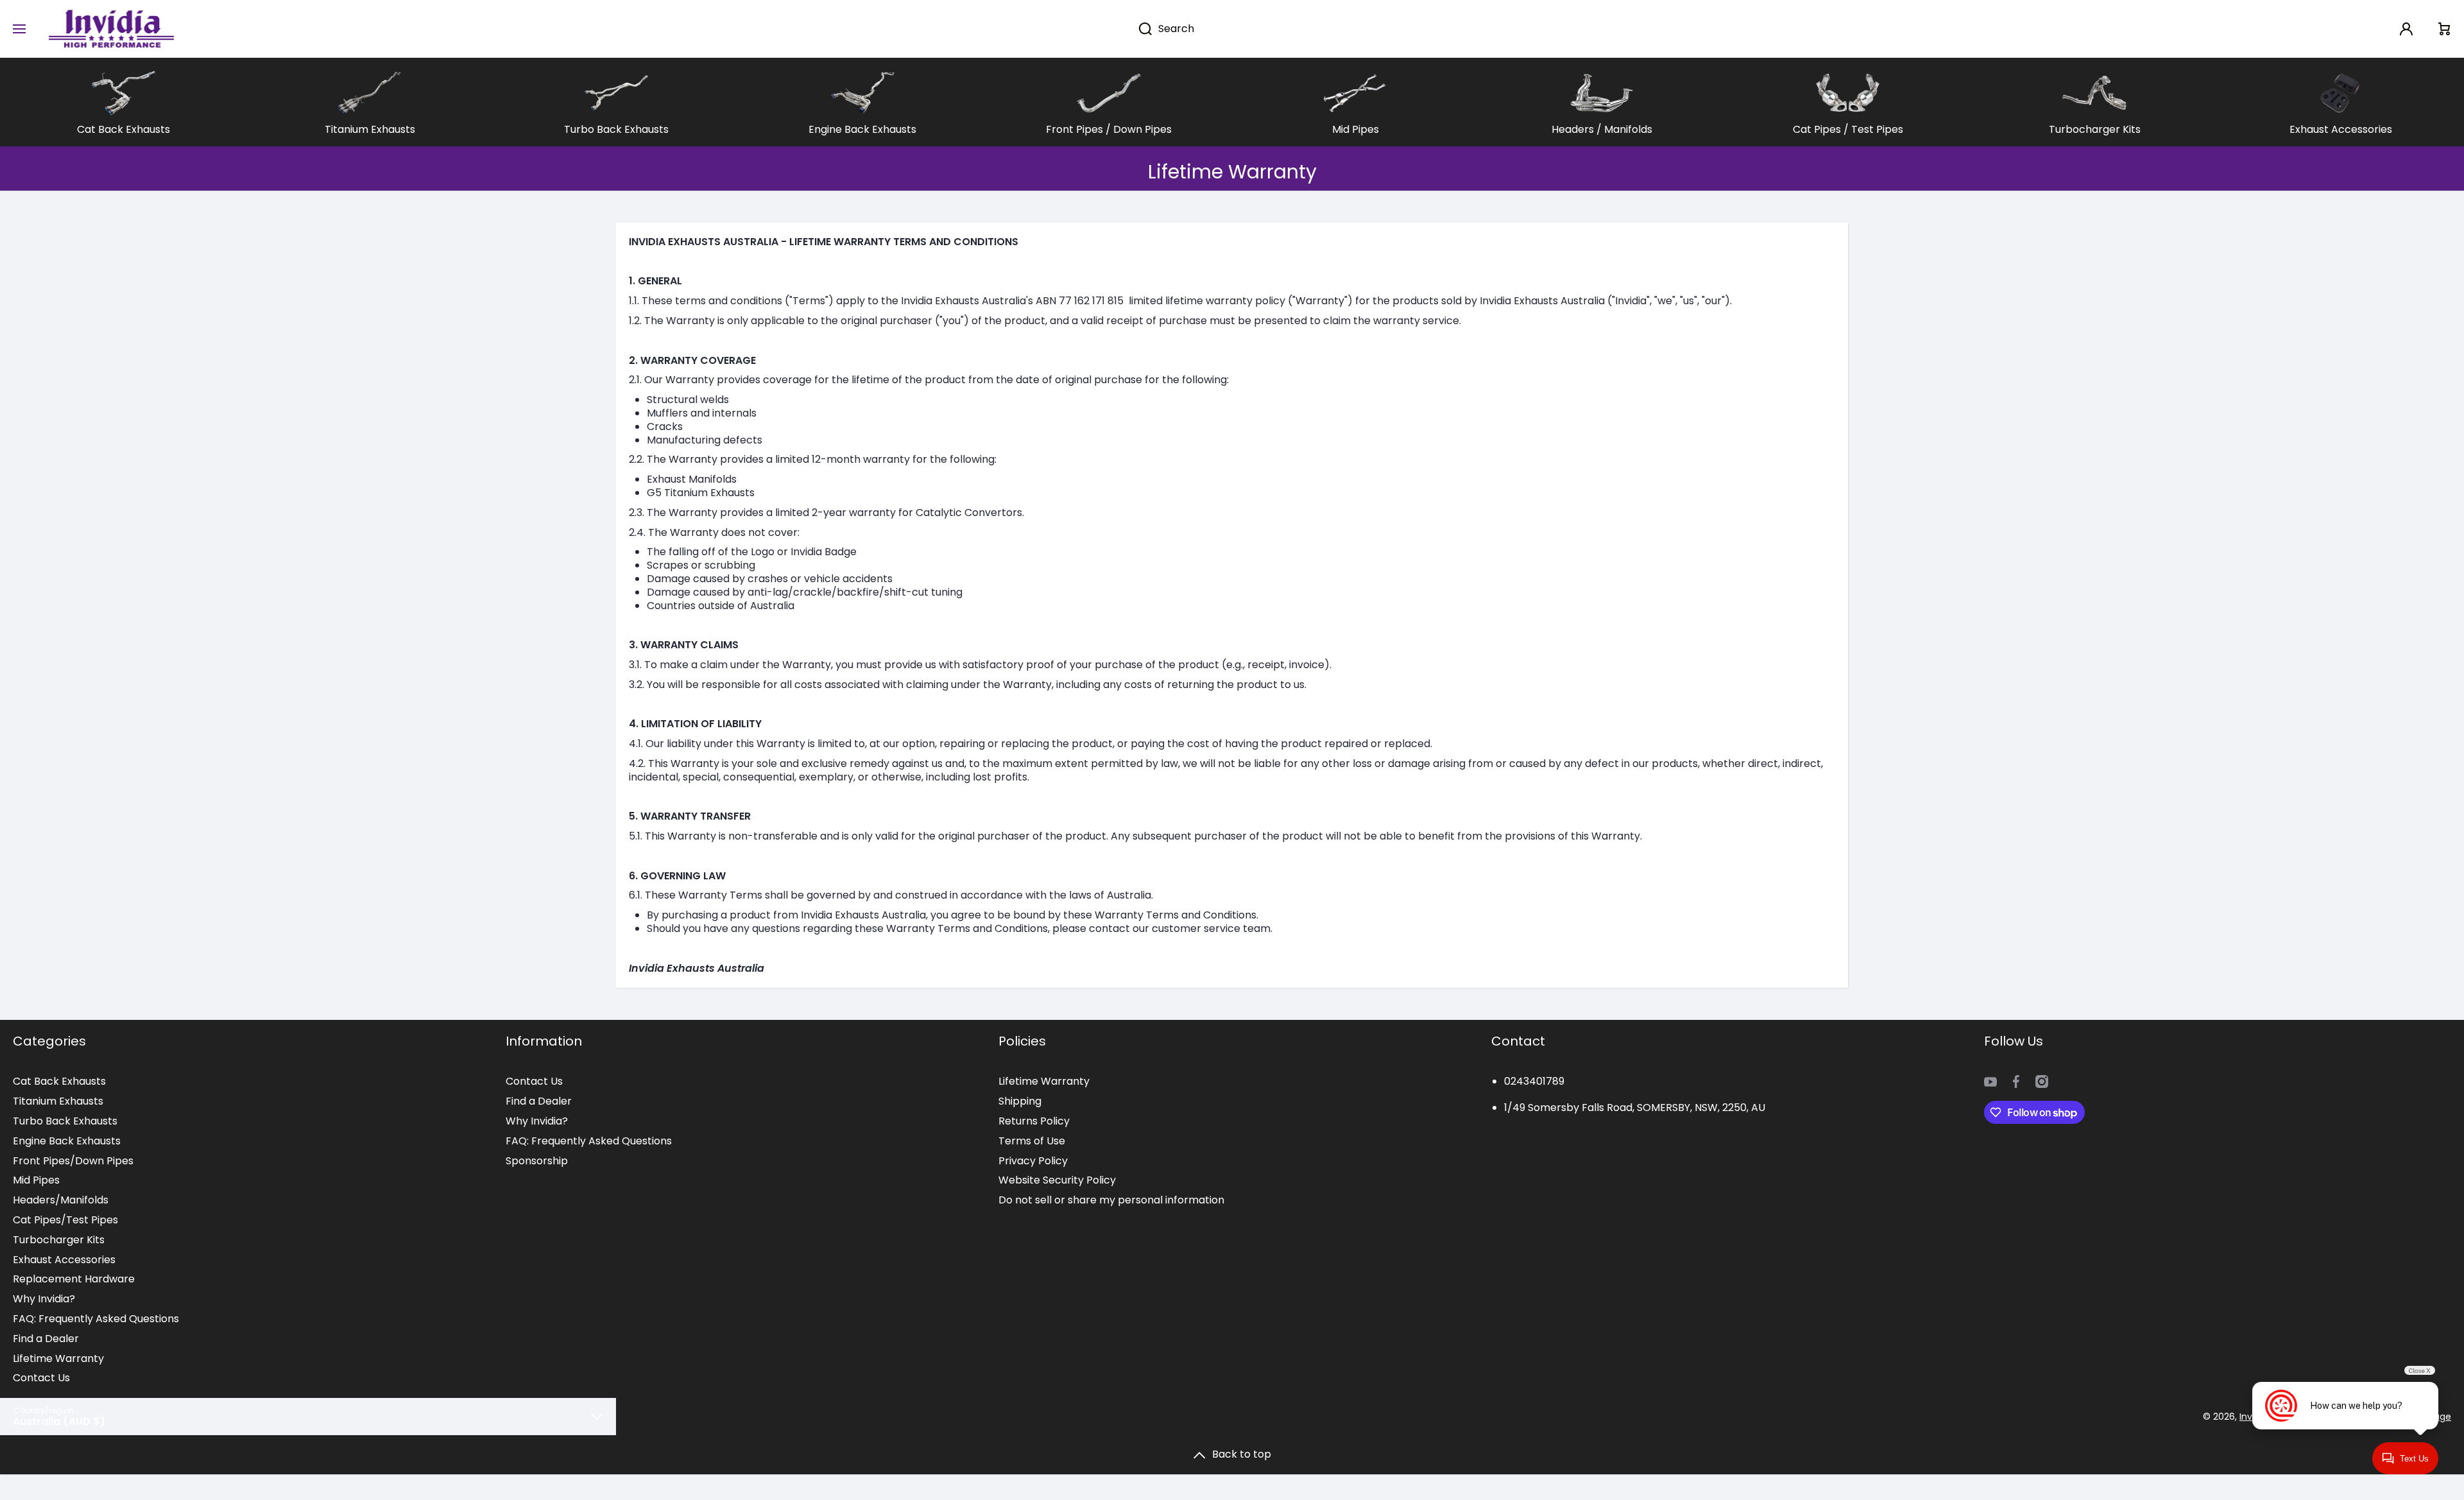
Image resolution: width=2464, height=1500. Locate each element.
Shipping (1020, 1101)
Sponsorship (537, 1161)
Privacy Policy (1033, 1161)
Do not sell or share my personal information (1111, 1200)
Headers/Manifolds (61, 1200)
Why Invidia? (44, 1299)
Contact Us (41, 1378)
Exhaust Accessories (64, 1260)
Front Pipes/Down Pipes (73, 1161)
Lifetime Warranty (58, 1358)
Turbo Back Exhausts (65, 1121)
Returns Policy (1034, 1121)
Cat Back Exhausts (59, 1081)
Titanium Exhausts (58, 1101)
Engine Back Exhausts (67, 1141)
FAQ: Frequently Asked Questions (96, 1319)
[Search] (1139, 29)
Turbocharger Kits (59, 1240)
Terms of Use (1032, 1141)
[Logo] (111, 29)
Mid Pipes (36, 1180)
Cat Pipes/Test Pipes (65, 1220)
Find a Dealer (46, 1339)
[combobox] (1286, 29)
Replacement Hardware (74, 1279)
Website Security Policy (1057, 1180)
